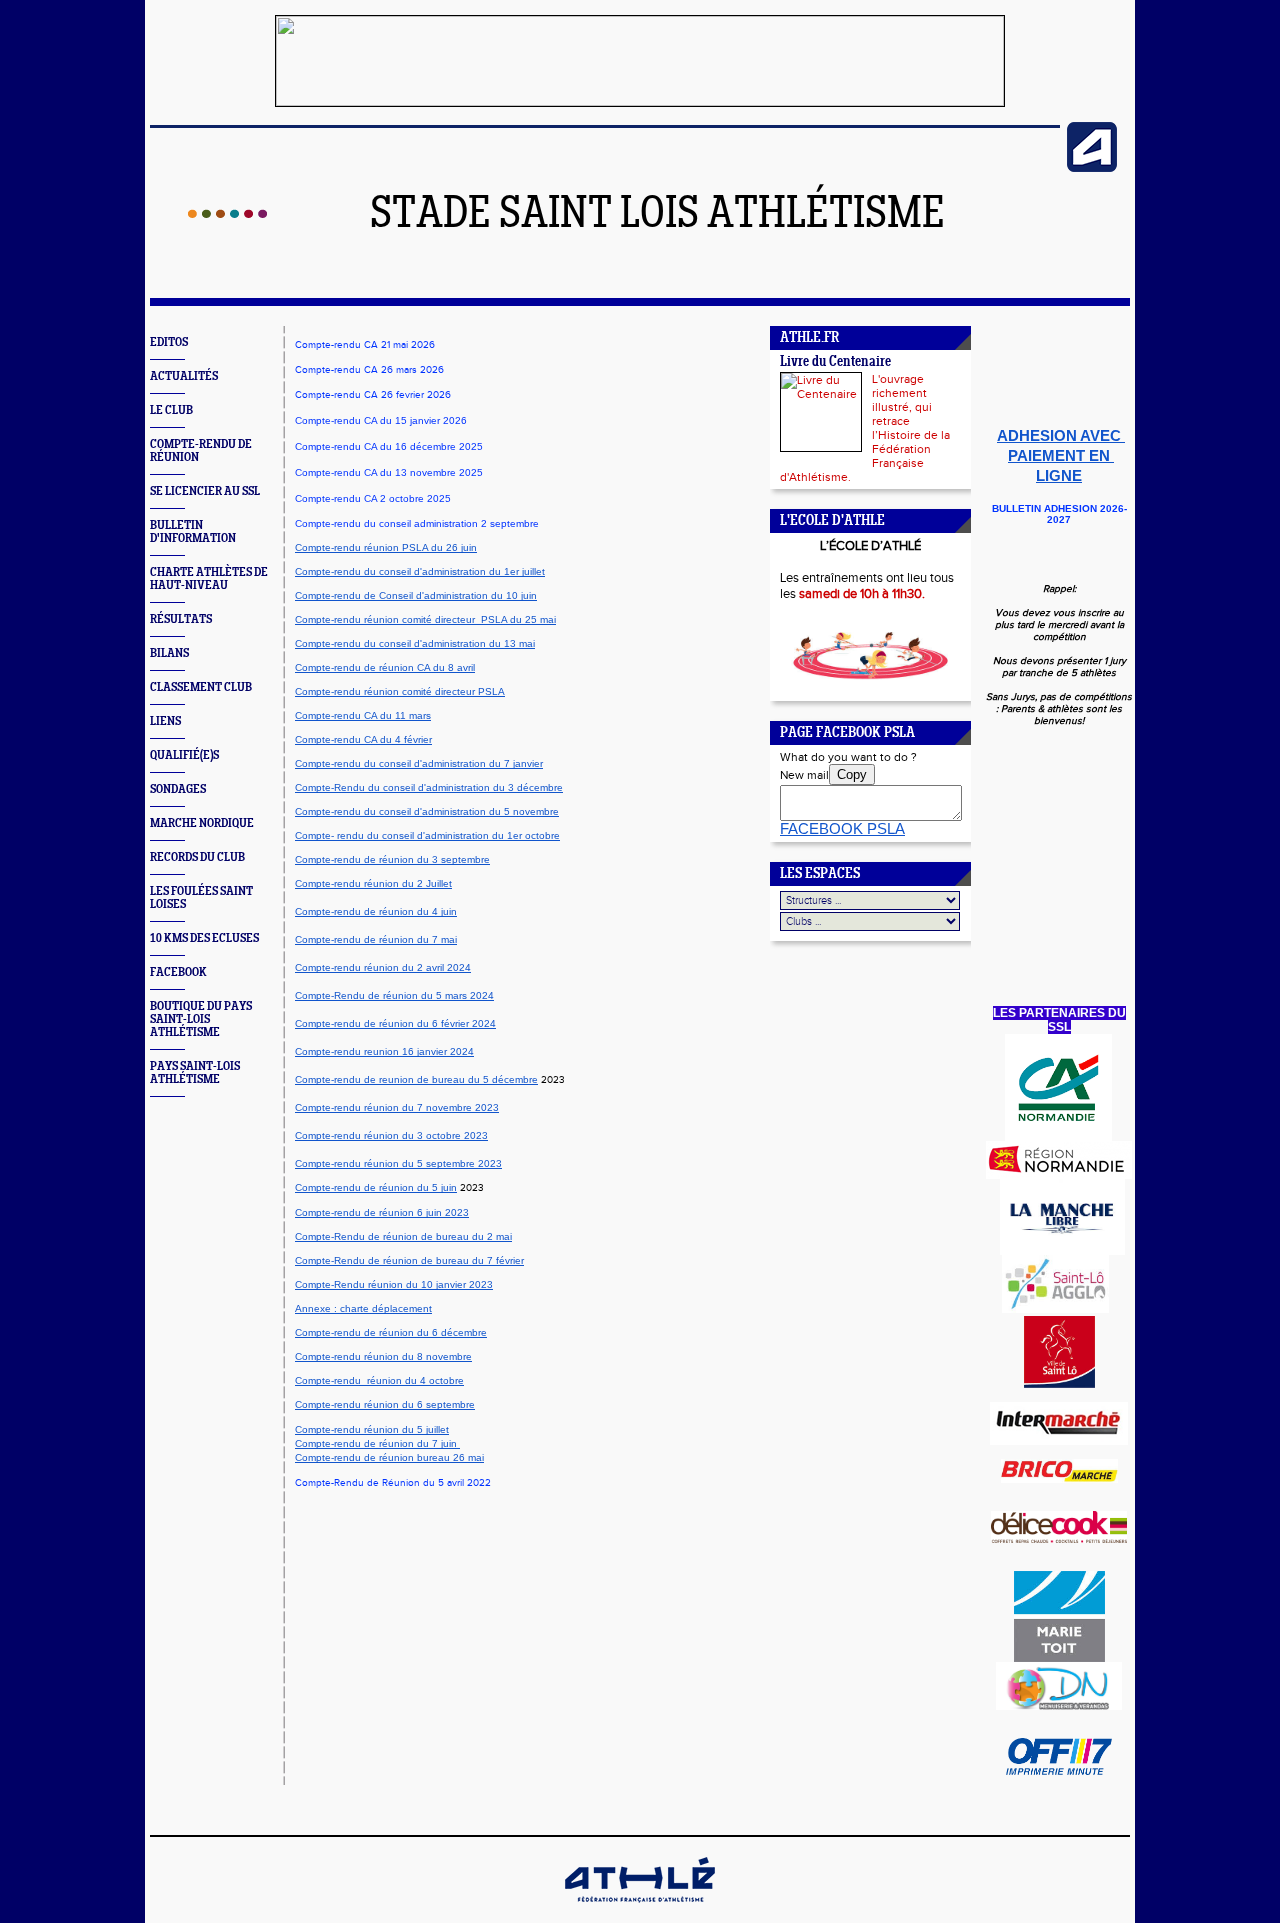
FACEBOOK (178, 972)
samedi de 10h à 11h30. (862, 594)
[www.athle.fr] (1092, 168)
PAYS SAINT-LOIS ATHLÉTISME (195, 1073)
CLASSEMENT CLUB (201, 687)
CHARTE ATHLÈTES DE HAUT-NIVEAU (209, 579)
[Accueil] (227, 214)
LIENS (165, 721)
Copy (852, 774)
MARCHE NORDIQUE (202, 823)
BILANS (169, 653)
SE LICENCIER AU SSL (205, 491)
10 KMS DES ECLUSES (204, 938)
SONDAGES (178, 789)
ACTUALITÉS (184, 376)
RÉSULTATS (181, 619)
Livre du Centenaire (835, 362)
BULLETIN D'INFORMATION (193, 532)
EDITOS (169, 342)
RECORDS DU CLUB (197, 857)
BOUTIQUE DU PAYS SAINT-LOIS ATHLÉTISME (201, 1019)
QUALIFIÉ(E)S (184, 755)
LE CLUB (171, 410)
